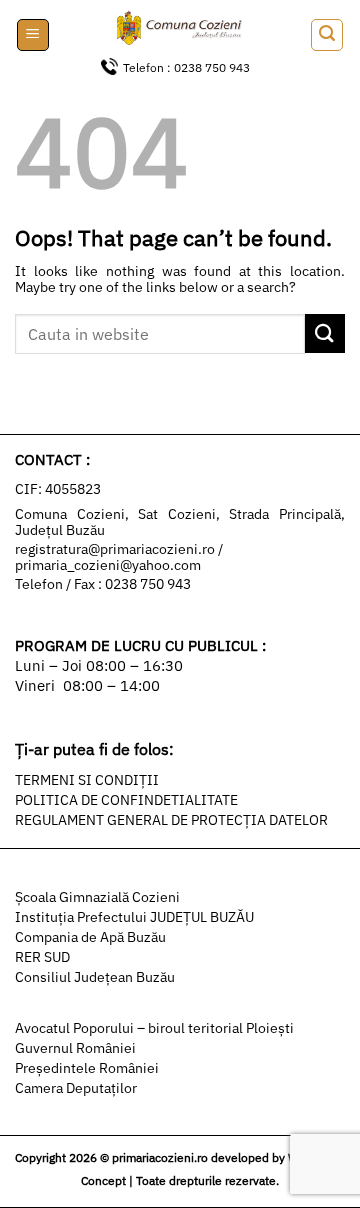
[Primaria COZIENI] (180, 29)
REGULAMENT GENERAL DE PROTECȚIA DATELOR (171, 820)
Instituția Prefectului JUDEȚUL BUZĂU (134, 917)
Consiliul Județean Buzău (95, 977)
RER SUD (42, 957)
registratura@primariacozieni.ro (116, 549)
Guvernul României (75, 1048)
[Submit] (325, 333)
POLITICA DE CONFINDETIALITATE (126, 800)
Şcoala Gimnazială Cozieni (97, 897)
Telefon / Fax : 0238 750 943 (103, 584)
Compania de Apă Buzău (90, 937)
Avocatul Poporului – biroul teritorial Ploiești (154, 1028)
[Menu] (33, 35)
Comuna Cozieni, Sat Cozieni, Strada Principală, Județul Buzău (180, 522)
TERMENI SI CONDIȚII (87, 780)
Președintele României (87, 1068)
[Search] (327, 35)
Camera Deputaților (76, 1088)
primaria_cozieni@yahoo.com (108, 565)
